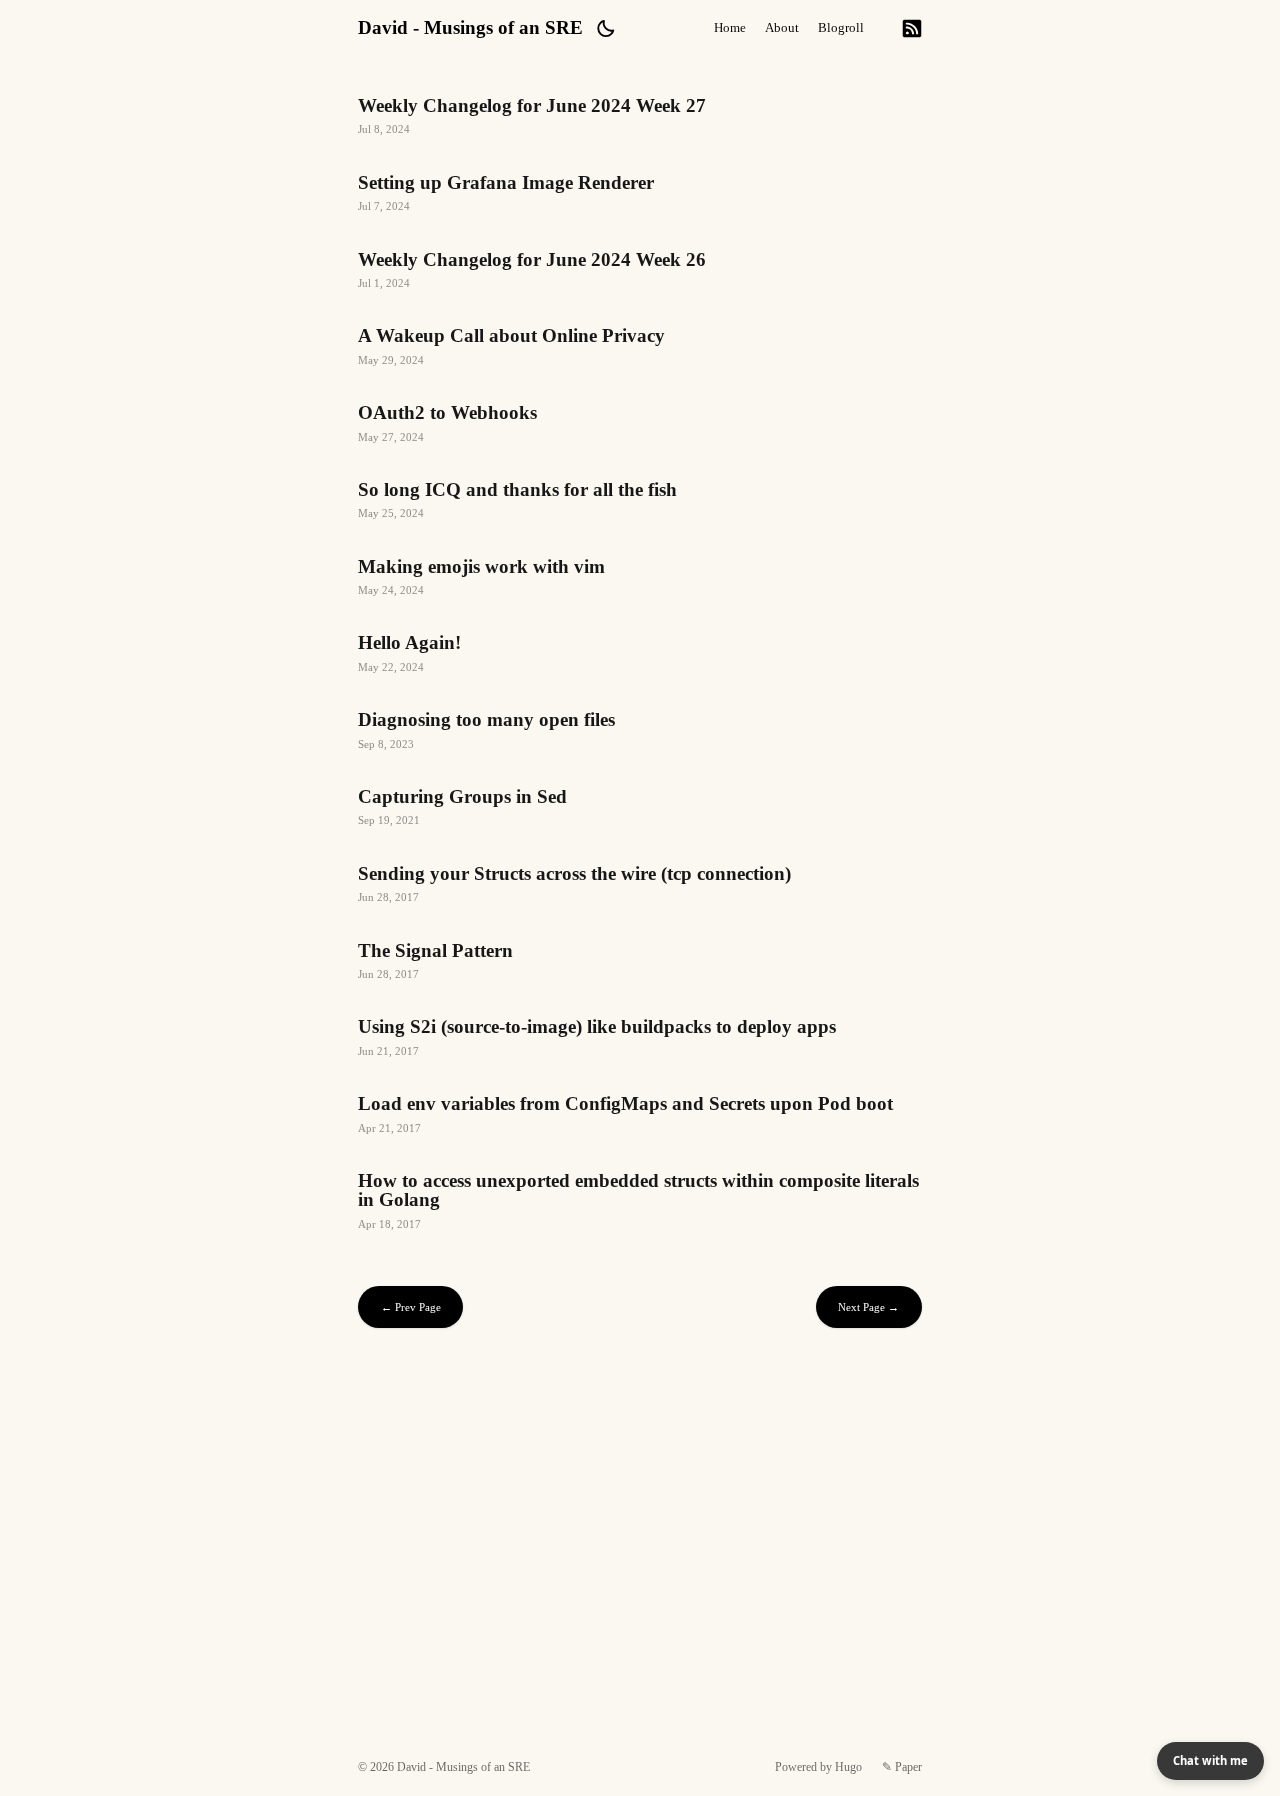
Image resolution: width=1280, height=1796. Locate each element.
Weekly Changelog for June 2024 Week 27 (639, 118)
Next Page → (868, 1307)
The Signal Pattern (639, 963)
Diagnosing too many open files (639, 732)
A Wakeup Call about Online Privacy (639, 348)
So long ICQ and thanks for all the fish (639, 502)
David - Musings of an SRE (470, 27)
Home (730, 28)
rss (911, 28)
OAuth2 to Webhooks (639, 425)
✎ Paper (902, 1767)
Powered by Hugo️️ (818, 1767)
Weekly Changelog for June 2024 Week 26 (639, 272)
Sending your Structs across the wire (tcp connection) (639, 886)
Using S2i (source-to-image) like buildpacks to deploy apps (639, 1039)
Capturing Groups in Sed (639, 809)
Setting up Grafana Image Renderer (639, 195)
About (782, 28)
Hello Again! (639, 655)
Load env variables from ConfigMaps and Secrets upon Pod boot (639, 1116)
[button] (605, 28)
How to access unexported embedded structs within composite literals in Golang (639, 1203)
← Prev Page (411, 1307)
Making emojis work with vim (639, 579)
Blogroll (841, 28)
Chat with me (1210, 1760)
